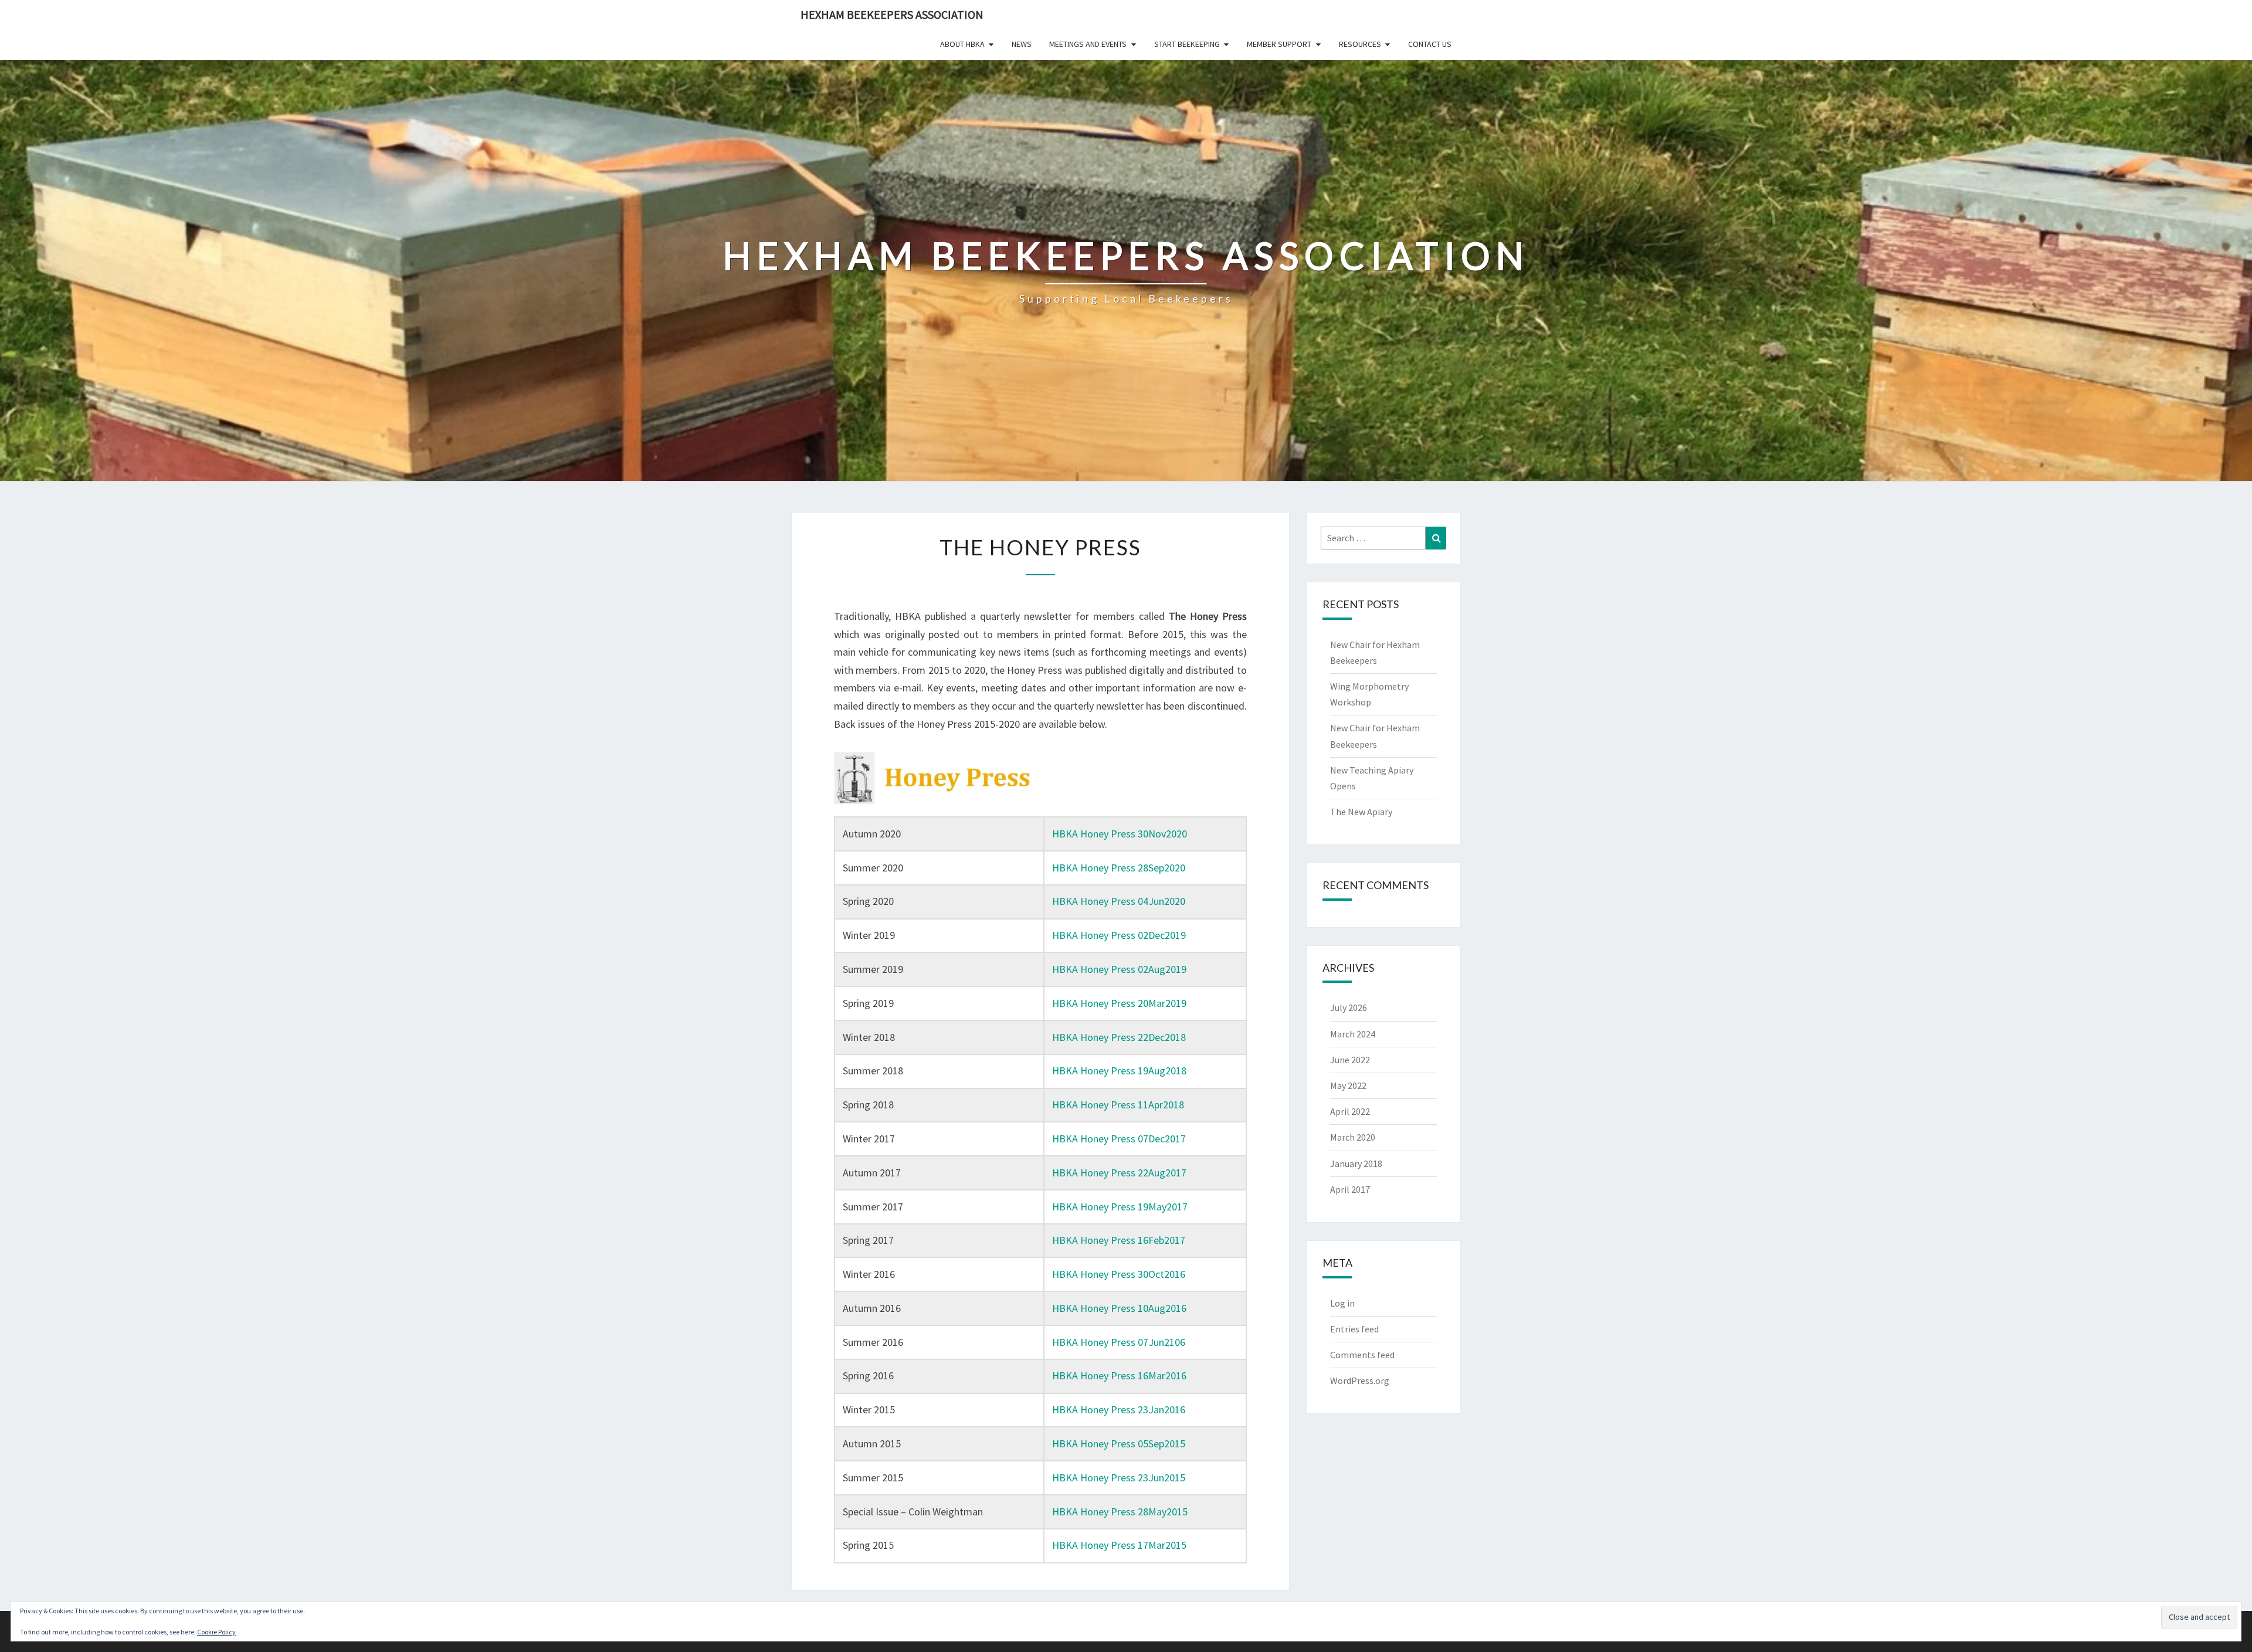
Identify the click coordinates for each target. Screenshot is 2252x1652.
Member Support (1279, 44)
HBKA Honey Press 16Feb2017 (1119, 1240)
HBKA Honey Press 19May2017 (1120, 1207)
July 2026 (1349, 1008)
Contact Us (1430, 44)
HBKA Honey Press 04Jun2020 (1119, 901)
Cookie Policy (216, 1632)
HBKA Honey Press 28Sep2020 (1119, 868)
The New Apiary (1361, 812)
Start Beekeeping (1187, 44)
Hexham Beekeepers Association (892, 14)
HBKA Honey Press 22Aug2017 (1119, 1173)
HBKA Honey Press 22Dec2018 (1119, 1037)
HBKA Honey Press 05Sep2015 (1119, 1444)
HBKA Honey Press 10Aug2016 (1119, 1308)
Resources (1360, 44)
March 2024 (1353, 1034)
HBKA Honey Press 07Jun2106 (1119, 1342)
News (1022, 44)
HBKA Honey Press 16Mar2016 (1119, 1375)
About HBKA (962, 44)
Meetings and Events (1088, 44)
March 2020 (1353, 1137)
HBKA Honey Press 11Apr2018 (1118, 1105)
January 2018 (1356, 1163)
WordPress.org (1360, 1380)
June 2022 (1350, 1060)
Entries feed (1354, 1329)
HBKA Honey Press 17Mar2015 (1119, 1545)
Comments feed (1362, 1355)
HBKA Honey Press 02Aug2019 (1119, 969)
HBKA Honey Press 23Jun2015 (1119, 1478)
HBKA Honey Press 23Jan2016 (1119, 1410)
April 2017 (1350, 1189)
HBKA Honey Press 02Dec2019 (1119, 935)
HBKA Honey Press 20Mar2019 (1119, 1003)
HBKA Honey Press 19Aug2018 (1119, 1071)
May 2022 (1348, 1085)
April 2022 (1350, 1111)
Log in (1342, 1303)
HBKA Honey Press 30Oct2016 (1119, 1274)
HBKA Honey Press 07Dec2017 (1119, 1139)
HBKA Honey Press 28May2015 (1120, 1512)
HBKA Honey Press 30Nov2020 (1120, 834)
